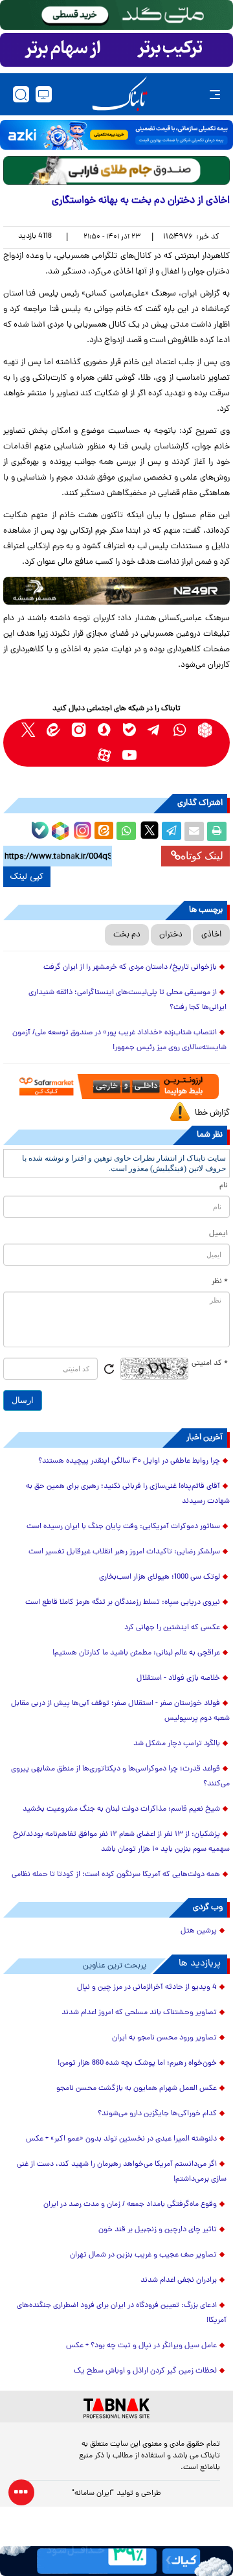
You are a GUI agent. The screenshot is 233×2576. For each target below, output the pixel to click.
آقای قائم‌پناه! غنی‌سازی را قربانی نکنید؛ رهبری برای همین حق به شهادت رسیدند (128, 1494)
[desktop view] (44, 94)
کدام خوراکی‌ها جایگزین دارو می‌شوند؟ (157, 2114)
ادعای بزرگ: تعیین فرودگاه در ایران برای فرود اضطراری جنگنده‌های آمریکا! (122, 2313)
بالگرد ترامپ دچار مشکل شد (177, 1744)
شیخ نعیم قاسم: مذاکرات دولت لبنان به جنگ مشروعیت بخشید (121, 1809)
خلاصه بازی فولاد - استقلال (178, 1678)
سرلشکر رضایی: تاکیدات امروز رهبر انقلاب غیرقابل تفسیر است (124, 1552)
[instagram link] (79, 730)
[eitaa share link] (104, 831)
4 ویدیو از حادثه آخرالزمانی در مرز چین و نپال (147, 1988)
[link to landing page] (120, 94)
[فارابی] (116, 170)
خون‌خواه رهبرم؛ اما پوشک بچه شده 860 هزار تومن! (137, 2063)
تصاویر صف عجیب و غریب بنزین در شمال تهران (143, 2255)
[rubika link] (205, 730)
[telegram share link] (172, 831)
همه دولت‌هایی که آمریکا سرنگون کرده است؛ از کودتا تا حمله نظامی (116, 1875)
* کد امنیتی (210, 1363)
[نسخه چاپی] (217, 831)
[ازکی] (116, 135)
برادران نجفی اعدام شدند (179, 2280)
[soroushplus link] (104, 730)
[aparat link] (104, 755)
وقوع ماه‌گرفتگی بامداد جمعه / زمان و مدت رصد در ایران (130, 2205)
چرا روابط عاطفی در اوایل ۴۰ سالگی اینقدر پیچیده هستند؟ (129, 1461)
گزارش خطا (212, 1113)
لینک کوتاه (202, 856)
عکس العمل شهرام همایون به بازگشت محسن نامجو (137, 2089)
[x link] (28, 730)
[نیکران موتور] (116, 591)
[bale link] (129, 730)
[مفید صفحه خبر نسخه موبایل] (116, 50)
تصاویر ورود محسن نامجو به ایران (164, 2038)
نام (224, 1186)
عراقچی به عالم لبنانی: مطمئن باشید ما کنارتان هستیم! (136, 1653)
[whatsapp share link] (126, 831)
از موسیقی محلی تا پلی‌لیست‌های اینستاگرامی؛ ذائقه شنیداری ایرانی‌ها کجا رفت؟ (128, 1000)
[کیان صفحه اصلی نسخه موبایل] (116, 2561)
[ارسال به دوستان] (194, 831)
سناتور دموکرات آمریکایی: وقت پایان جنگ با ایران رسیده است (123, 1527)
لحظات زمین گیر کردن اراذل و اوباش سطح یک (145, 2371)
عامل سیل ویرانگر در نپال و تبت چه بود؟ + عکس (141, 2346)
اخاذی (211, 935)
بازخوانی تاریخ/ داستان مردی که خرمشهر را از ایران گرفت (130, 968)
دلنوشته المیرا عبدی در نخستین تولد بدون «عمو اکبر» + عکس (121, 2139)
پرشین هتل (199, 1931)
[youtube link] (129, 755)
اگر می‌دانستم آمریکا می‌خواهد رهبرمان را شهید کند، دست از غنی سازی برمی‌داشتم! (122, 2172)
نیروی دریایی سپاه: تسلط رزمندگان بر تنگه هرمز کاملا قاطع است (123, 1603)
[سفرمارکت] (117, 1086)
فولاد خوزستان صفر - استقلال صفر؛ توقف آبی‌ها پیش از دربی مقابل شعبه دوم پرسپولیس (120, 1711)
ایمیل (218, 1234)
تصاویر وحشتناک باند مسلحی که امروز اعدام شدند (139, 2013)
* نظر (220, 1282)
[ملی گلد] (116, 15)
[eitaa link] (53, 730)
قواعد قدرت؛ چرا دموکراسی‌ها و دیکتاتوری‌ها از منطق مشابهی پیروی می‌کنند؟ (120, 1777)
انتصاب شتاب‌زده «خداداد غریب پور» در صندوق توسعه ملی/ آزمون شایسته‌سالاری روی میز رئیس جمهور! (119, 1040)
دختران (171, 935)
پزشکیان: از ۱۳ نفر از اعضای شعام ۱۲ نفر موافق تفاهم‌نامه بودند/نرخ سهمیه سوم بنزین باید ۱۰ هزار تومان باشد (121, 1842)
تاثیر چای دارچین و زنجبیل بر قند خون (158, 2230)
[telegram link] (154, 730)
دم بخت (127, 935)
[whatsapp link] (180, 730)
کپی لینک (27, 877)
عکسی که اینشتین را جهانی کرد (172, 1628)
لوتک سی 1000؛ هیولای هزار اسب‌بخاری (160, 1577)
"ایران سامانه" (93, 2494)
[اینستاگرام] (81, 829)
